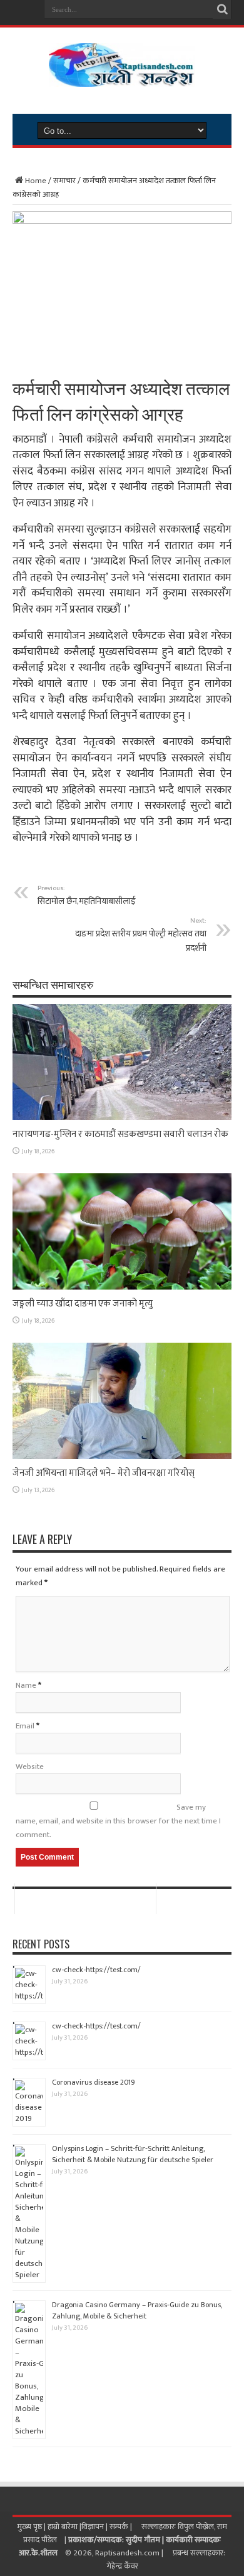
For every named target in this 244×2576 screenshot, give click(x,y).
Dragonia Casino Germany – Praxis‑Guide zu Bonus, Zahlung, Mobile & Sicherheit (137, 2310)
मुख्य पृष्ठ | (32, 2527)
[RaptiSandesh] (122, 78)
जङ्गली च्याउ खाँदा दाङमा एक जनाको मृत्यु (83, 1304)
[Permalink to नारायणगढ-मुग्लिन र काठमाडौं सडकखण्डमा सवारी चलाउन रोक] (122, 1118)
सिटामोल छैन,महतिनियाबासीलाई (87, 895)
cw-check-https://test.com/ (96, 1970)
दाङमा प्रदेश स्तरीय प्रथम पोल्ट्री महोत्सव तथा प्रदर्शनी (141, 935)
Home (36, 181)
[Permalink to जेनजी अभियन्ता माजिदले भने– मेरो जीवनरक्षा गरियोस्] (122, 1456)
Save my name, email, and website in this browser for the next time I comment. (118, 1821)
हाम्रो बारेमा (64, 2527)
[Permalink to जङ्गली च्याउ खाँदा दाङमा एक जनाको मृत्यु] (122, 1287)
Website (30, 1767)
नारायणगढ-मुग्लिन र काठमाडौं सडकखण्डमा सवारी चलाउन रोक (120, 1134)
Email (25, 1726)
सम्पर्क (120, 2527)
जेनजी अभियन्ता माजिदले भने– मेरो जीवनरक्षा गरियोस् (104, 1473)
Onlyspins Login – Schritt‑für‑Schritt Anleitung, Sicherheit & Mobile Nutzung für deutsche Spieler (133, 2154)
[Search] (222, 9)
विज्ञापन (93, 2527)
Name (26, 1685)
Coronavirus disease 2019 (94, 2082)
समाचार (64, 181)
